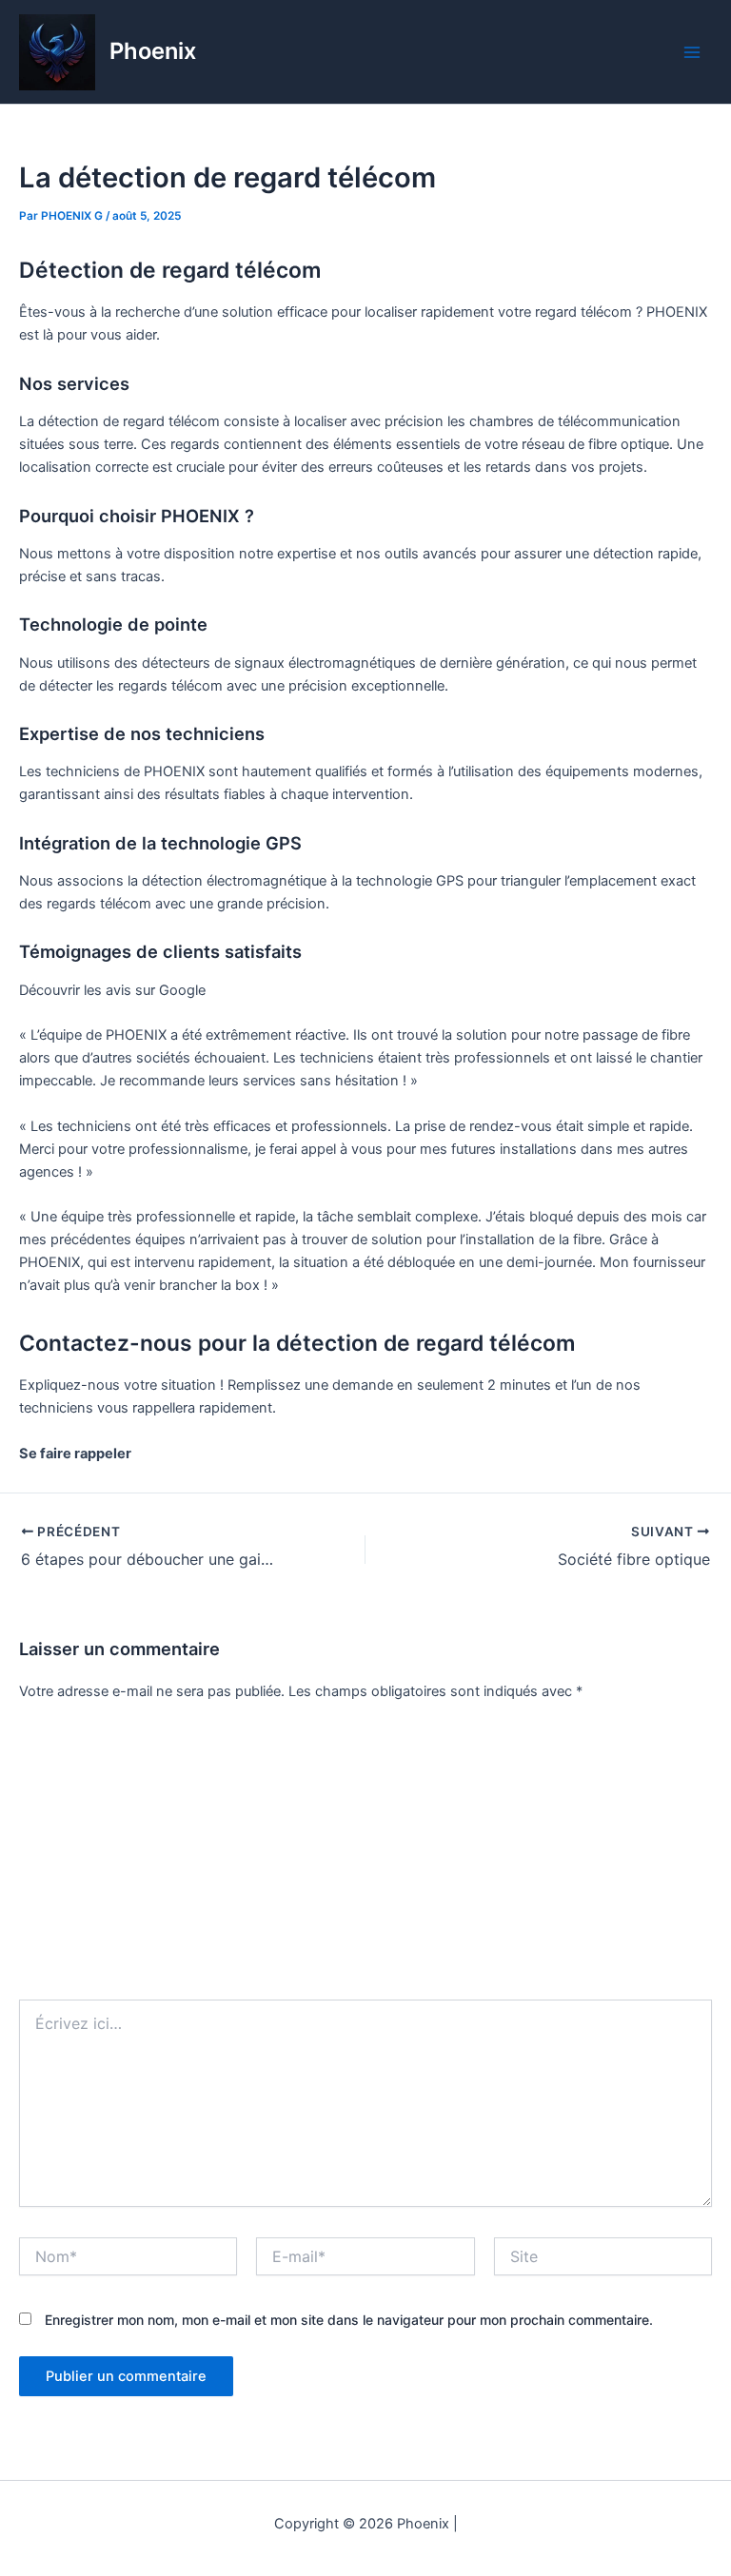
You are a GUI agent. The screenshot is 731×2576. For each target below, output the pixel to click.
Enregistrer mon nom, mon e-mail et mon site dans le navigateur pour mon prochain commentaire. (349, 2320)
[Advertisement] (365, 1857)
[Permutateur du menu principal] (692, 52)
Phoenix (153, 51)
